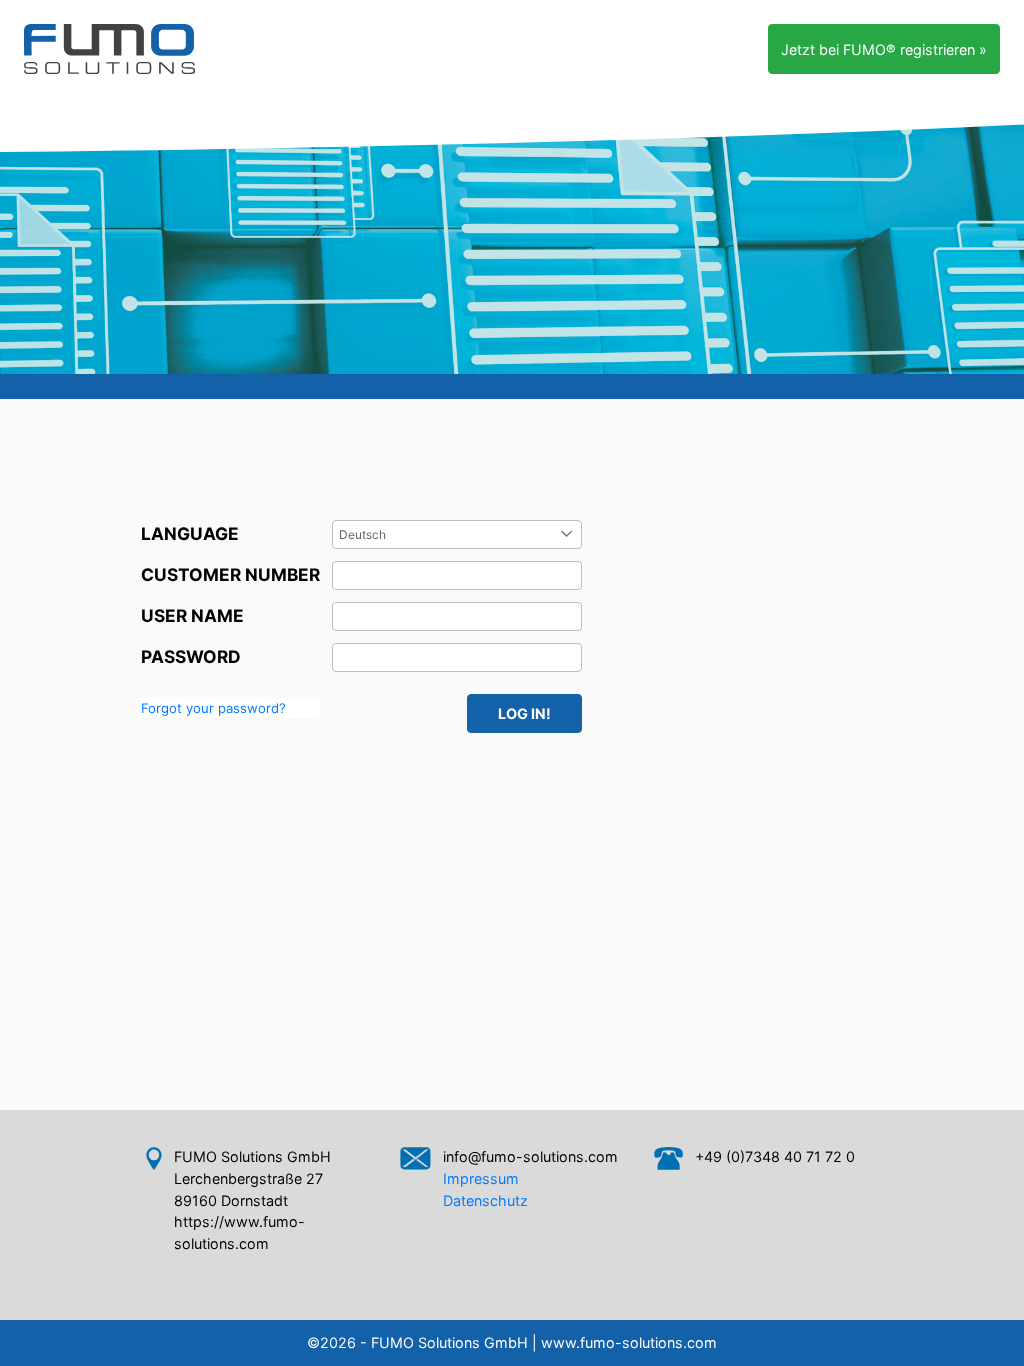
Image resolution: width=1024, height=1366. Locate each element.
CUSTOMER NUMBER (230, 574)
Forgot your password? (213, 708)
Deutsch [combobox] (362, 534)
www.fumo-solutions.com (629, 1342)
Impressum (481, 1178)
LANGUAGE (190, 533)
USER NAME (192, 615)
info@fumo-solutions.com (530, 1156)
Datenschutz (485, 1200)
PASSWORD (191, 656)
